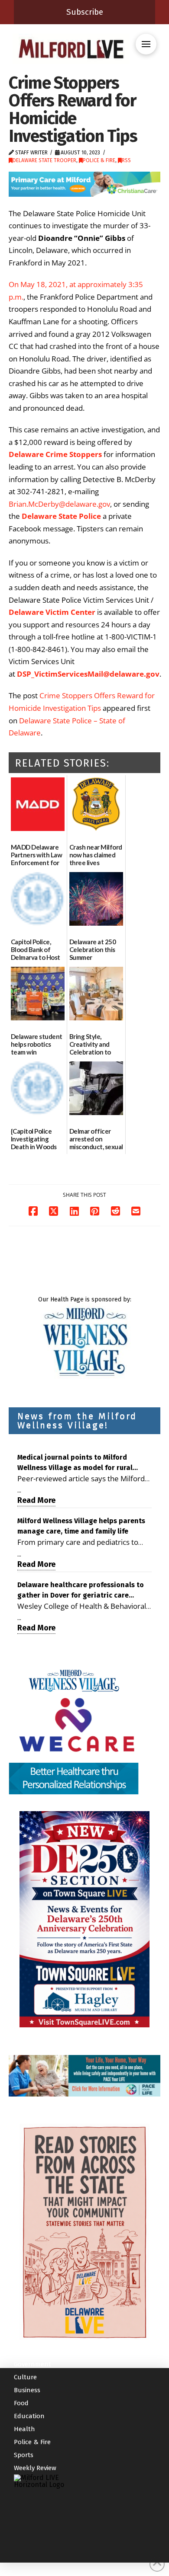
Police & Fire (99, 160)
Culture (25, 2377)
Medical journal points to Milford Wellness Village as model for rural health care (75, 1463)
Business (27, 2390)
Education (29, 2416)
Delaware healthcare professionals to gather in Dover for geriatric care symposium (81, 1591)
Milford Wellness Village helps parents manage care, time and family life (81, 1526)
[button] (146, 44)
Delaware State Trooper (44, 160)
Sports (24, 2455)
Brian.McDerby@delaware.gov (59, 504)
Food (21, 2403)
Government (32, 2364)
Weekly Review (35, 2468)
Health (24, 2429)
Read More (36, 1500)
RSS (126, 160)
